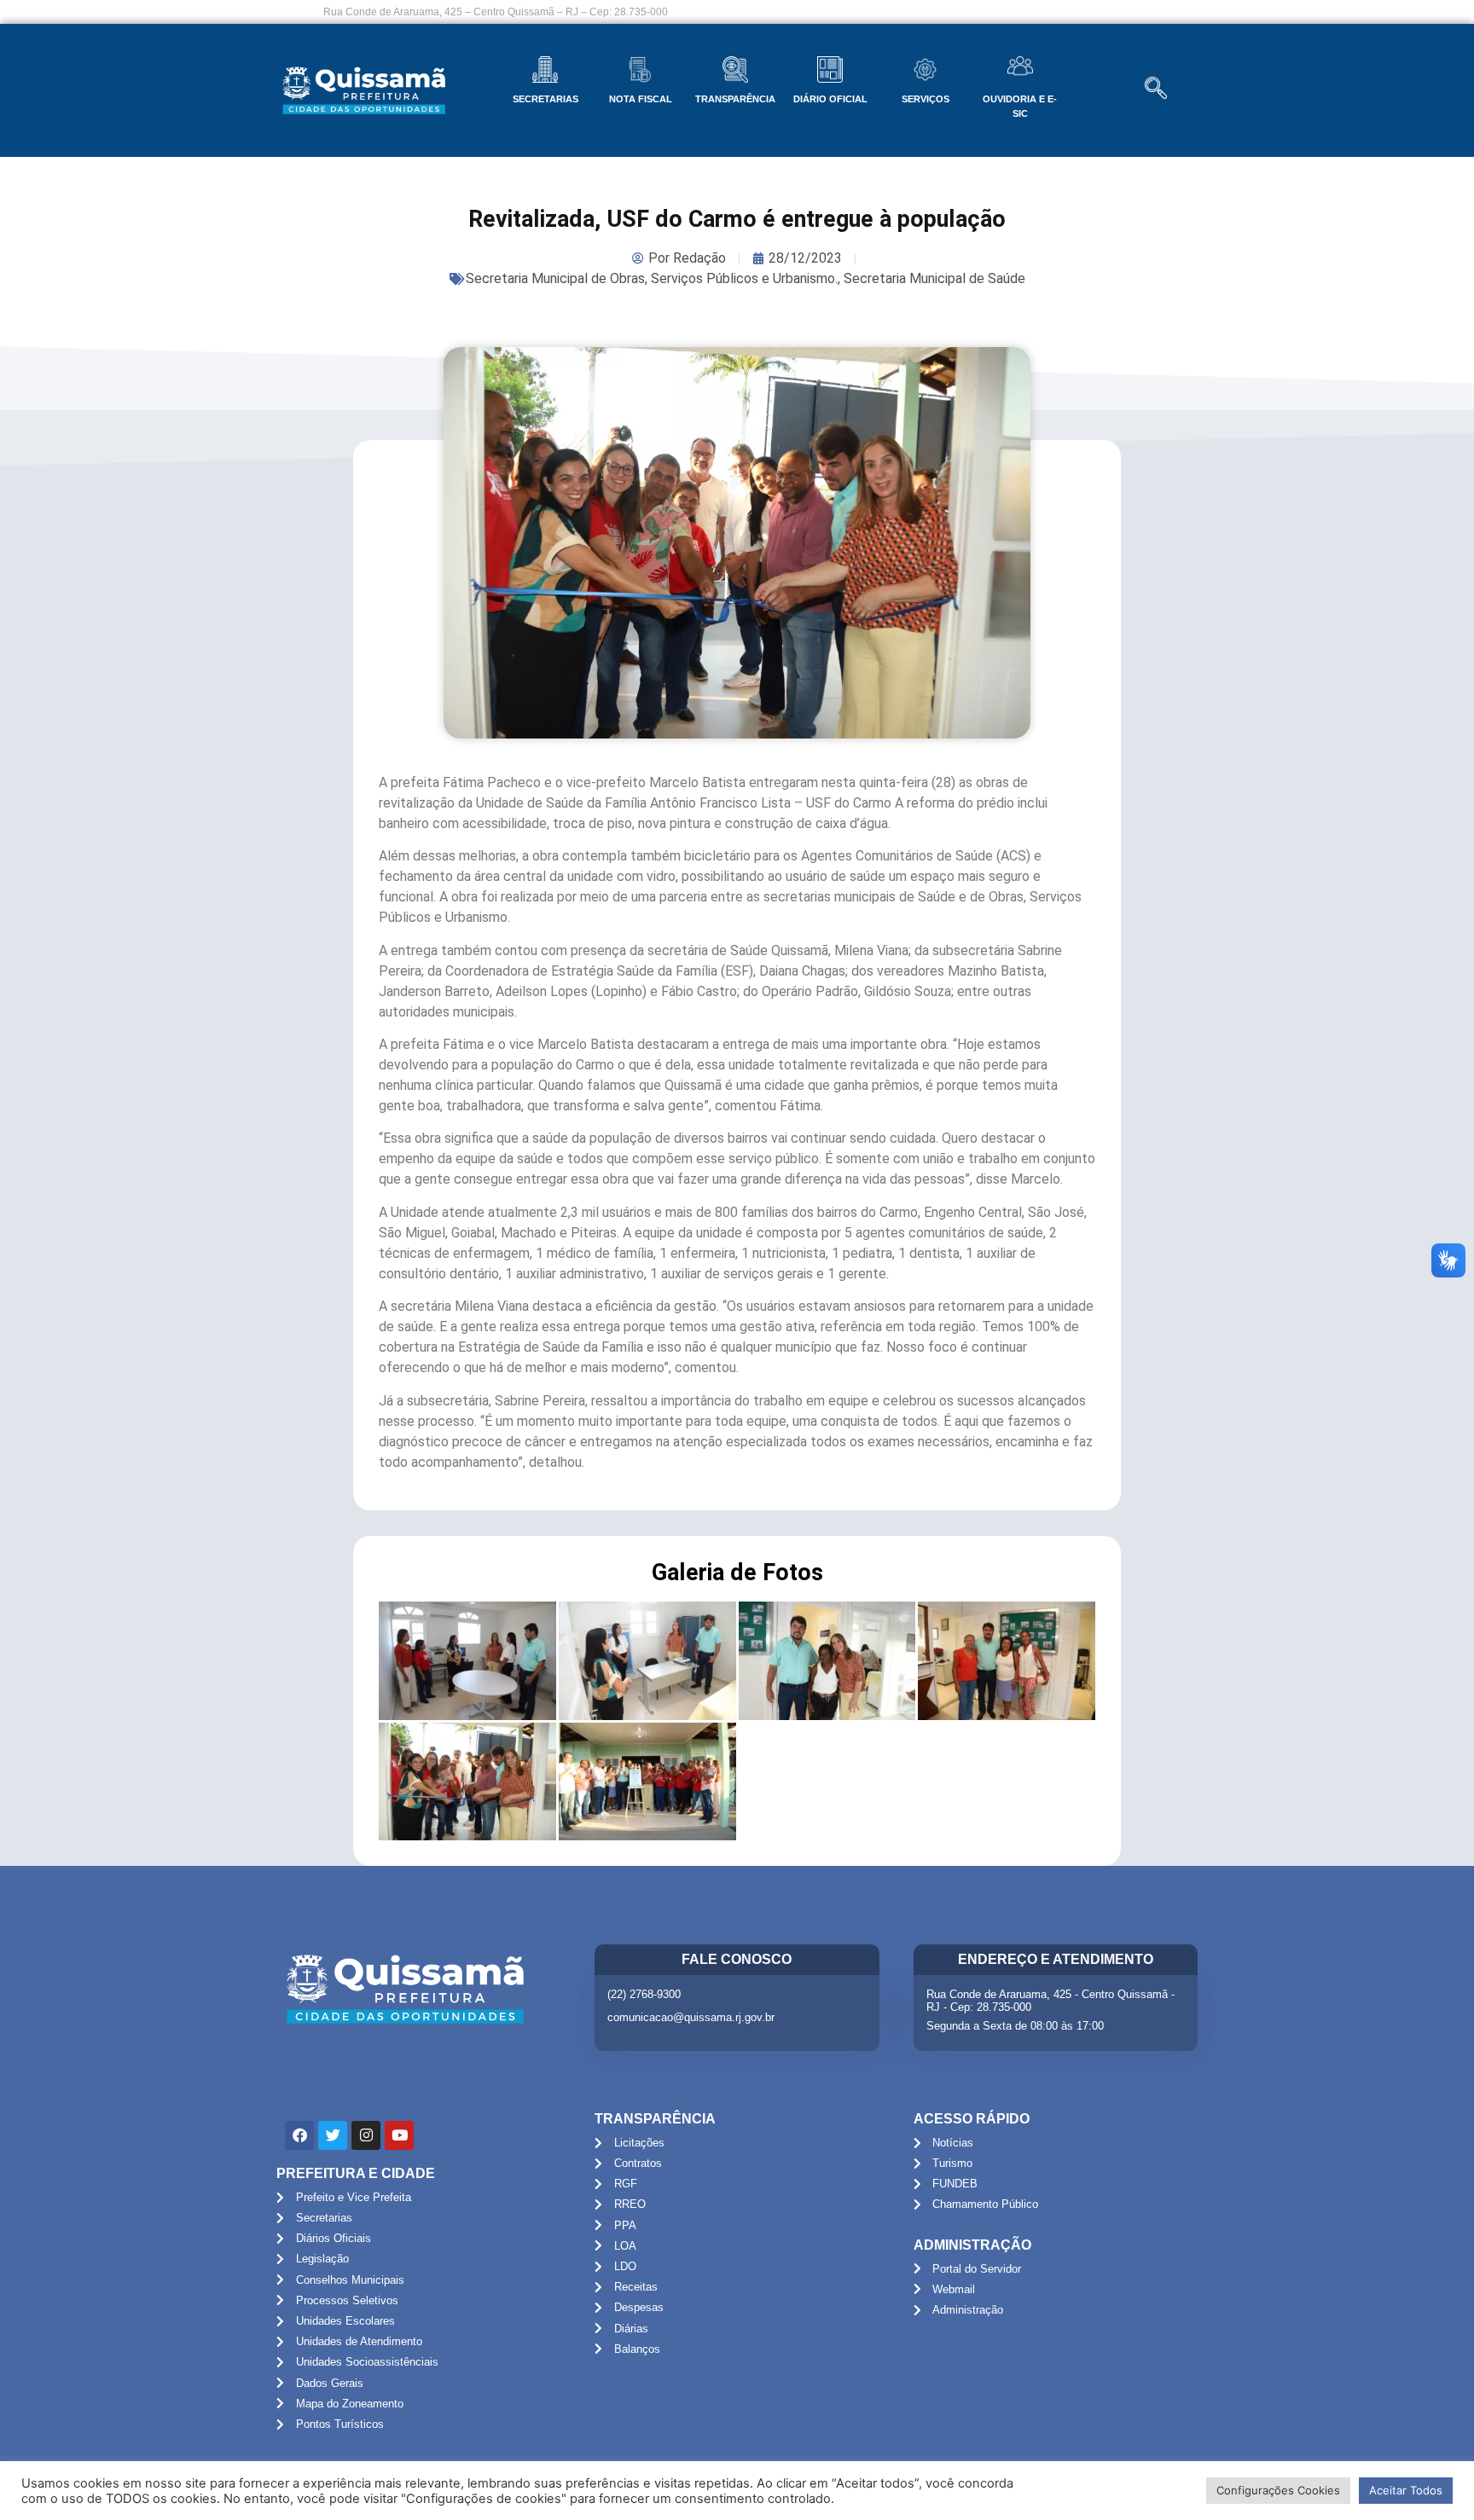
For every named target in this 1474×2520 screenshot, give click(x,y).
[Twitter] (333, 2135)
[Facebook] (299, 2135)
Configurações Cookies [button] (1278, 2490)
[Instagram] (366, 2135)
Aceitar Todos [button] (1406, 2490)
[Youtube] (399, 2135)
